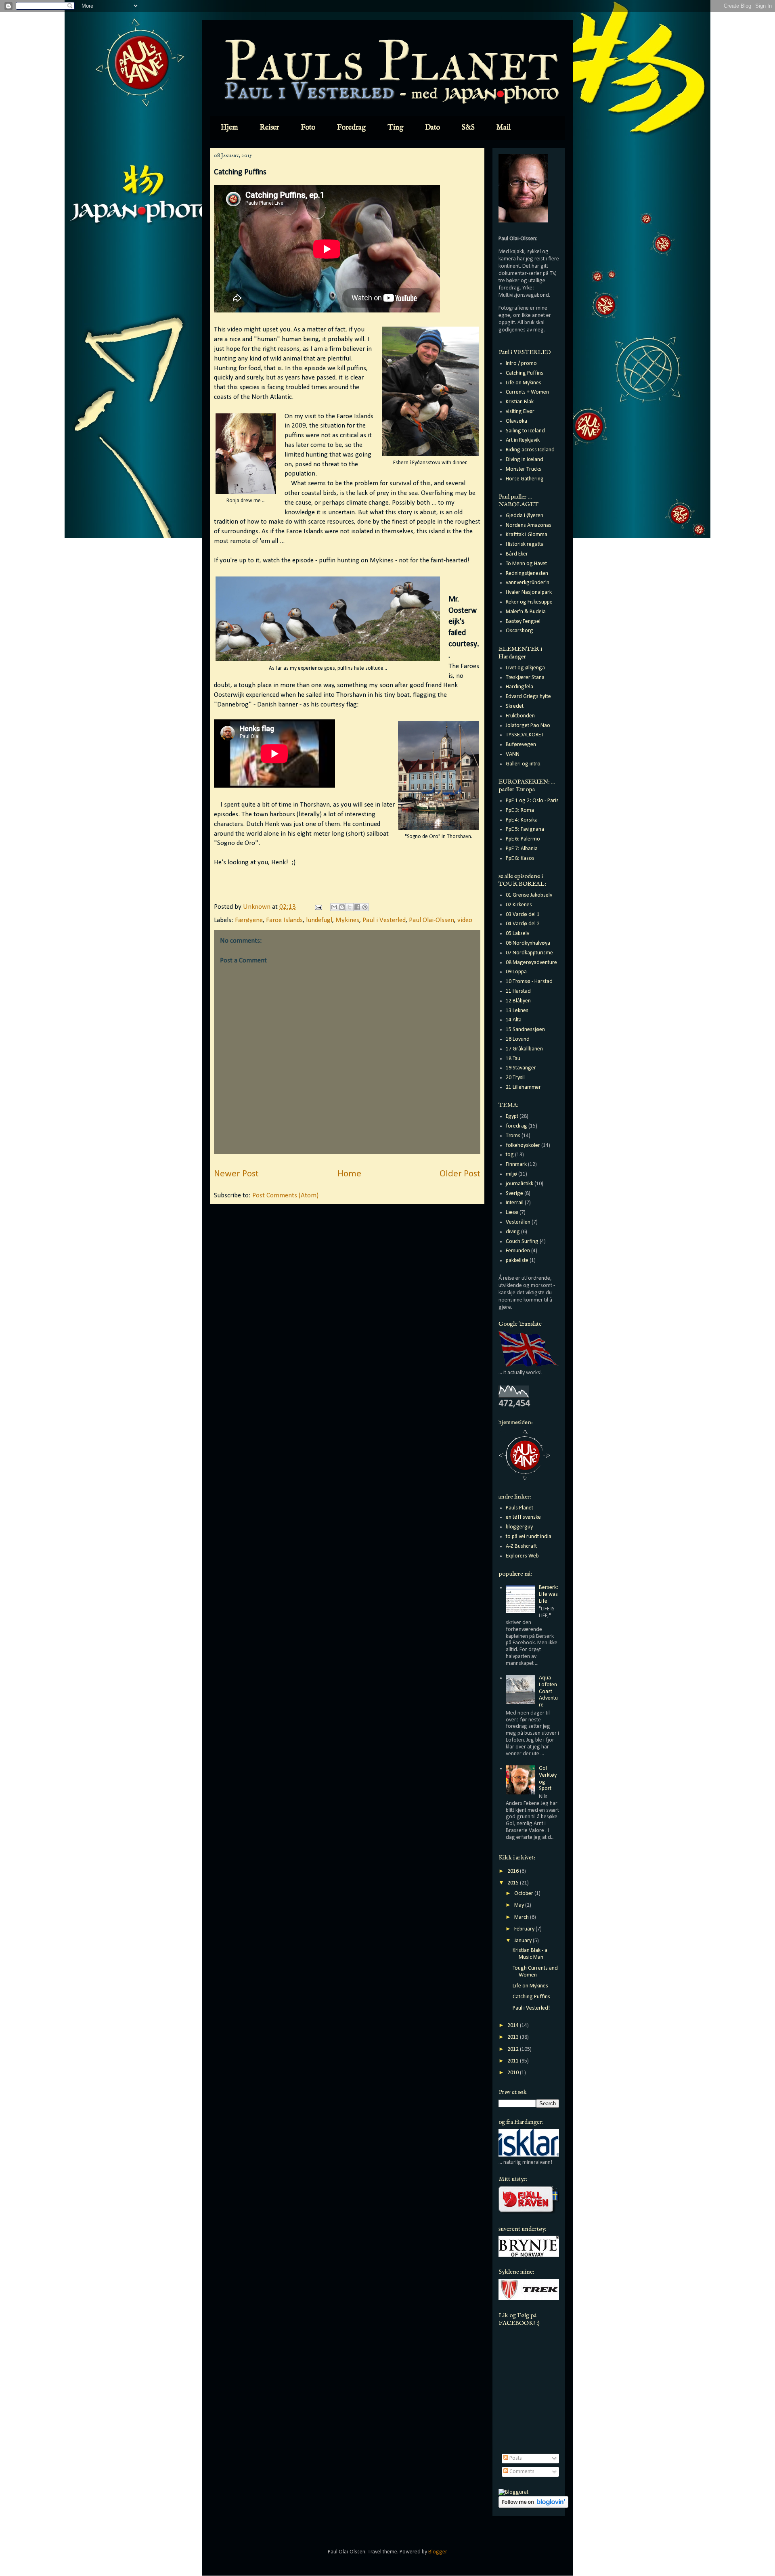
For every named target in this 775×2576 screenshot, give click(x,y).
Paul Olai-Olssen (431, 920)
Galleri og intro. (524, 764)
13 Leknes (517, 1011)
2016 (514, 1871)
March (522, 1917)
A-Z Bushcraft (521, 1546)
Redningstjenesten (527, 573)
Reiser (269, 128)
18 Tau (513, 1059)
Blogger (438, 2552)
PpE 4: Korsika (522, 820)
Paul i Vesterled (384, 920)
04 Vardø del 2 (523, 924)
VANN (513, 754)
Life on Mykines (524, 383)
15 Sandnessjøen (525, 1030)
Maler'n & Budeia (526, 612)
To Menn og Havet (526, 564)
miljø (511, 1174)
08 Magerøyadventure (531, 963)
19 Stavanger (521, 1068)
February (525, 1929)
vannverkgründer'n (528, 583)
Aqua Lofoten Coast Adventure (548, 1691)
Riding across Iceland (530, 450)
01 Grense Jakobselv (529, 895)
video (465, 920)
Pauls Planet (519, 1508)
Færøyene (249, 920)
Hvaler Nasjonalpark (529, 592)
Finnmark (516, 1164)
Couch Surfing (522, 1242)
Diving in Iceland (525, 460)
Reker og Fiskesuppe (529, 602)
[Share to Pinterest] (365, 907)
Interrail (515, 1203)
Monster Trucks (524, 469)
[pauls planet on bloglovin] (533, 2506)
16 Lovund (518, 1039)
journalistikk (519, 1184)
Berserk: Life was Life (549, 1594)
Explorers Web (522, 1556)
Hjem (229, 128)
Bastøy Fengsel (523, 621)
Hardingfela (519, 687)
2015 (514, 1883)
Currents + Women (527, 392)
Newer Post (236, 1174)
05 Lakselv (517, 934)
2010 (514, 2073)
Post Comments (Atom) (285, 1196)
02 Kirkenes (519, 905)
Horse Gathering (525, 479)
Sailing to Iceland (525, 431)
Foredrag (351, 128)
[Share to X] (350, 907)
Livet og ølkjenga (525, 668)
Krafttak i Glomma (527, 535)
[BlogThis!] (342, 907)
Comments (521, 2472)
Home (349, 1174)
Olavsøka (516, 421)
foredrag (516, 1126)
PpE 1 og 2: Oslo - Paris (532, 801)
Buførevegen (521, 745)
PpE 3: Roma (520, 810)
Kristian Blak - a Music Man (530, 1954)
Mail (504, 128)
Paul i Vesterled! (531, 2008)
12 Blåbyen (518, 1001)
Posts (515, 2458)
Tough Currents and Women (535, 1972)
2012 (514, 2049)
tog (510, 1155)
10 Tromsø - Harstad (529, 982)
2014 (514, 2026)
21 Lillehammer (523, 1087)
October (524, 1894)
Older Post (460, 1174)
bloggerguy (519, 1527)
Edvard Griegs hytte (528, 697)
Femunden (518, 1251)
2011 (514, 2061)
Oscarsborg (519, 631)
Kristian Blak (520, 402)
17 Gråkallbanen (524, 1049)
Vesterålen (518, 1222)
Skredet (515, 706)
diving (513, 1232)
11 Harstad (518, 991)
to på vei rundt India (529, 1537)
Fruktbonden (520, 716)
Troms (513, 1136)
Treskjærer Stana (525, 678)
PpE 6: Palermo (523, 839)
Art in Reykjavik (523, 440)
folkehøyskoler (523, 1145)
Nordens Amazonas (529, 525)
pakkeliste (517, 1261)
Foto (308, 128)
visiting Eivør (520, 412)
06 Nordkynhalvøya (528, 943)
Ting (395, 128)
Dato (433, 128)
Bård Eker (517, 554)
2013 (514, 2037)
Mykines (347, 920)
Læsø (512, 1213)
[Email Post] (317, 907)
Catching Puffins (525, 373)
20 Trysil (515, 1078)
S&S (468, 128)
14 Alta (514, 1020)
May (520, 1905)
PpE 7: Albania (522, 849)
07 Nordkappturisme (529, 953)
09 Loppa (516, 972)
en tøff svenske (523, 1517)
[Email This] (334, 907)
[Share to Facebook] (357, 907)
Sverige (514, 1194)
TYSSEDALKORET (525, 735)
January (524, 1941)
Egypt (512, 1116)
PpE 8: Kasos (520, 858)
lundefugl (319, 920)
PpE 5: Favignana (525, 829)
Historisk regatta (525, 544)
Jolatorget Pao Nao (528, 726)
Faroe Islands (284, 920)
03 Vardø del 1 (523, 915)
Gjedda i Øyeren (525, 516)
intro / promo (521, 364)
